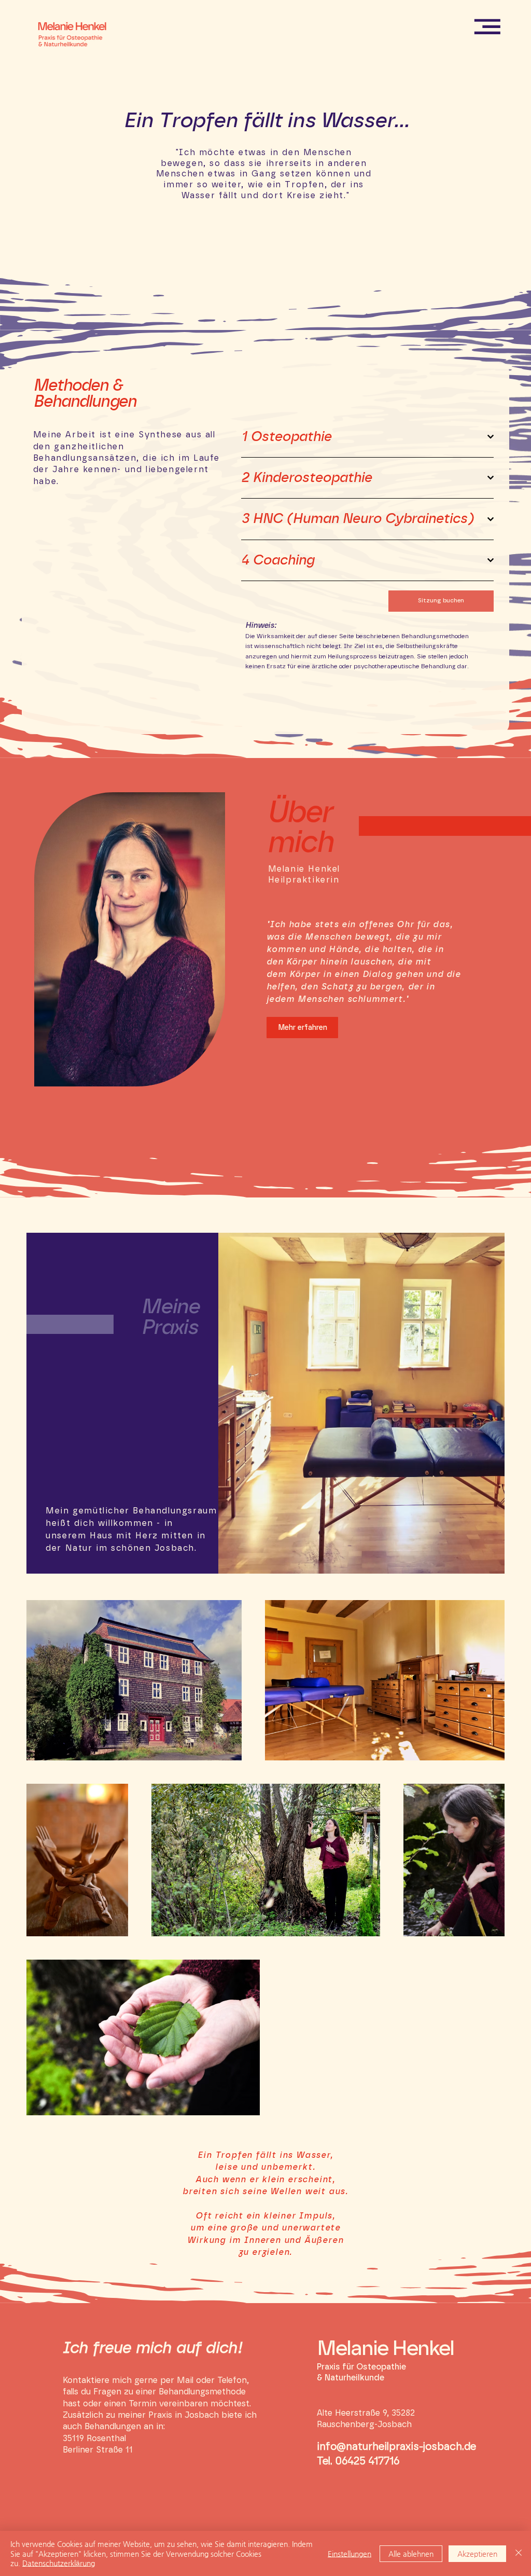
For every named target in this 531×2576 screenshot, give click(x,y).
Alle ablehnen (411, 2554)
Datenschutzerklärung (59, 2563)
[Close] (519, 2553)
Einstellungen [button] (350, 2554)
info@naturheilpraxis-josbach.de (396, 2447)
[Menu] (488, 26)
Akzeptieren (477, 2554)
